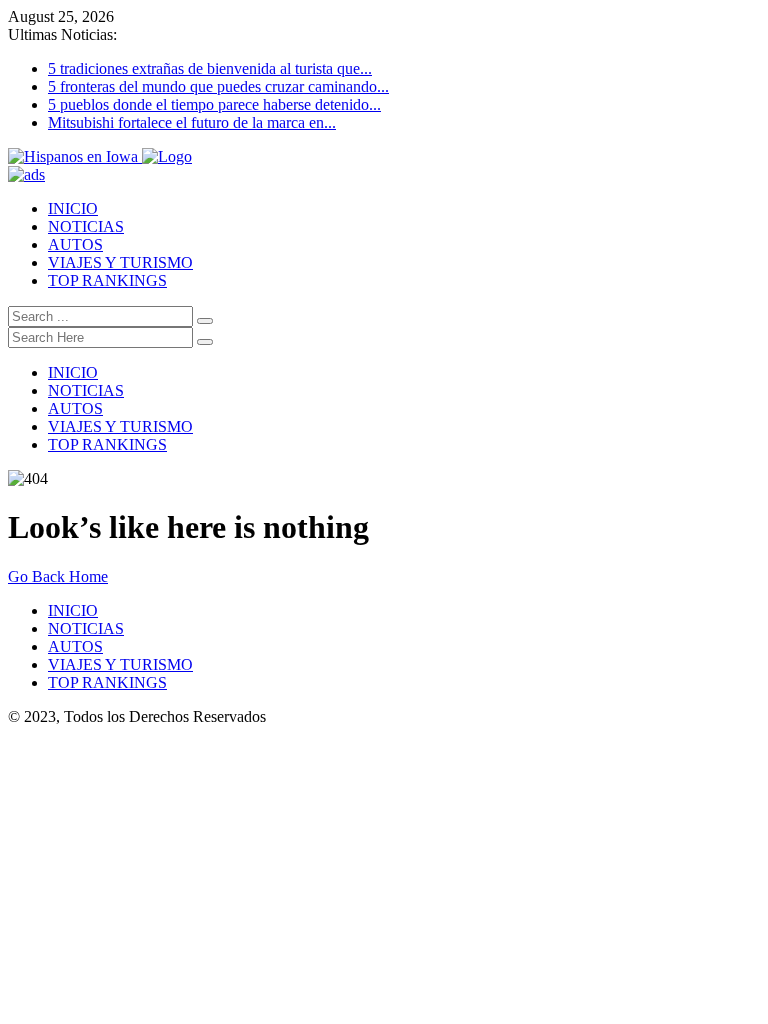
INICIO (73, 208)
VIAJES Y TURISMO (120, 262)
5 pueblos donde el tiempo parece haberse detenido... (214, 104)
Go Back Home (58, 576)
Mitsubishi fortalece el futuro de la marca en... (192, 122)
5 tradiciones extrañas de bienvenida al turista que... (210, 68)
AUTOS (75, 244)
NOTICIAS (86, 226)
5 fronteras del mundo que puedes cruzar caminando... (218, 86)
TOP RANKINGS (107, 280)
